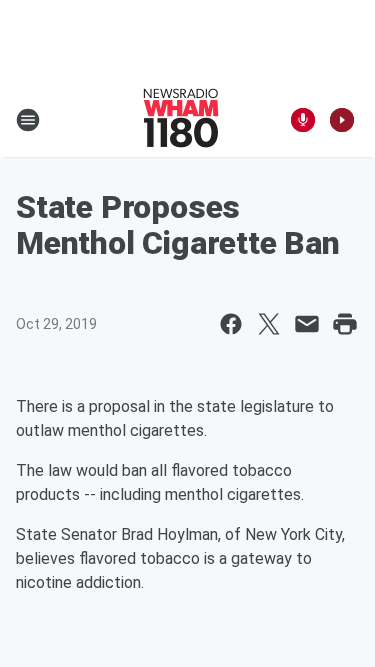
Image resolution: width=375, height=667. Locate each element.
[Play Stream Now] (342, 120)
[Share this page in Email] (307, 324)
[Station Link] (181, 120)
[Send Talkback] (303, 120)
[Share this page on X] (269, 324)
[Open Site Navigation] (28, 120)
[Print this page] (345, 324)
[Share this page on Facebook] (231, 324)
